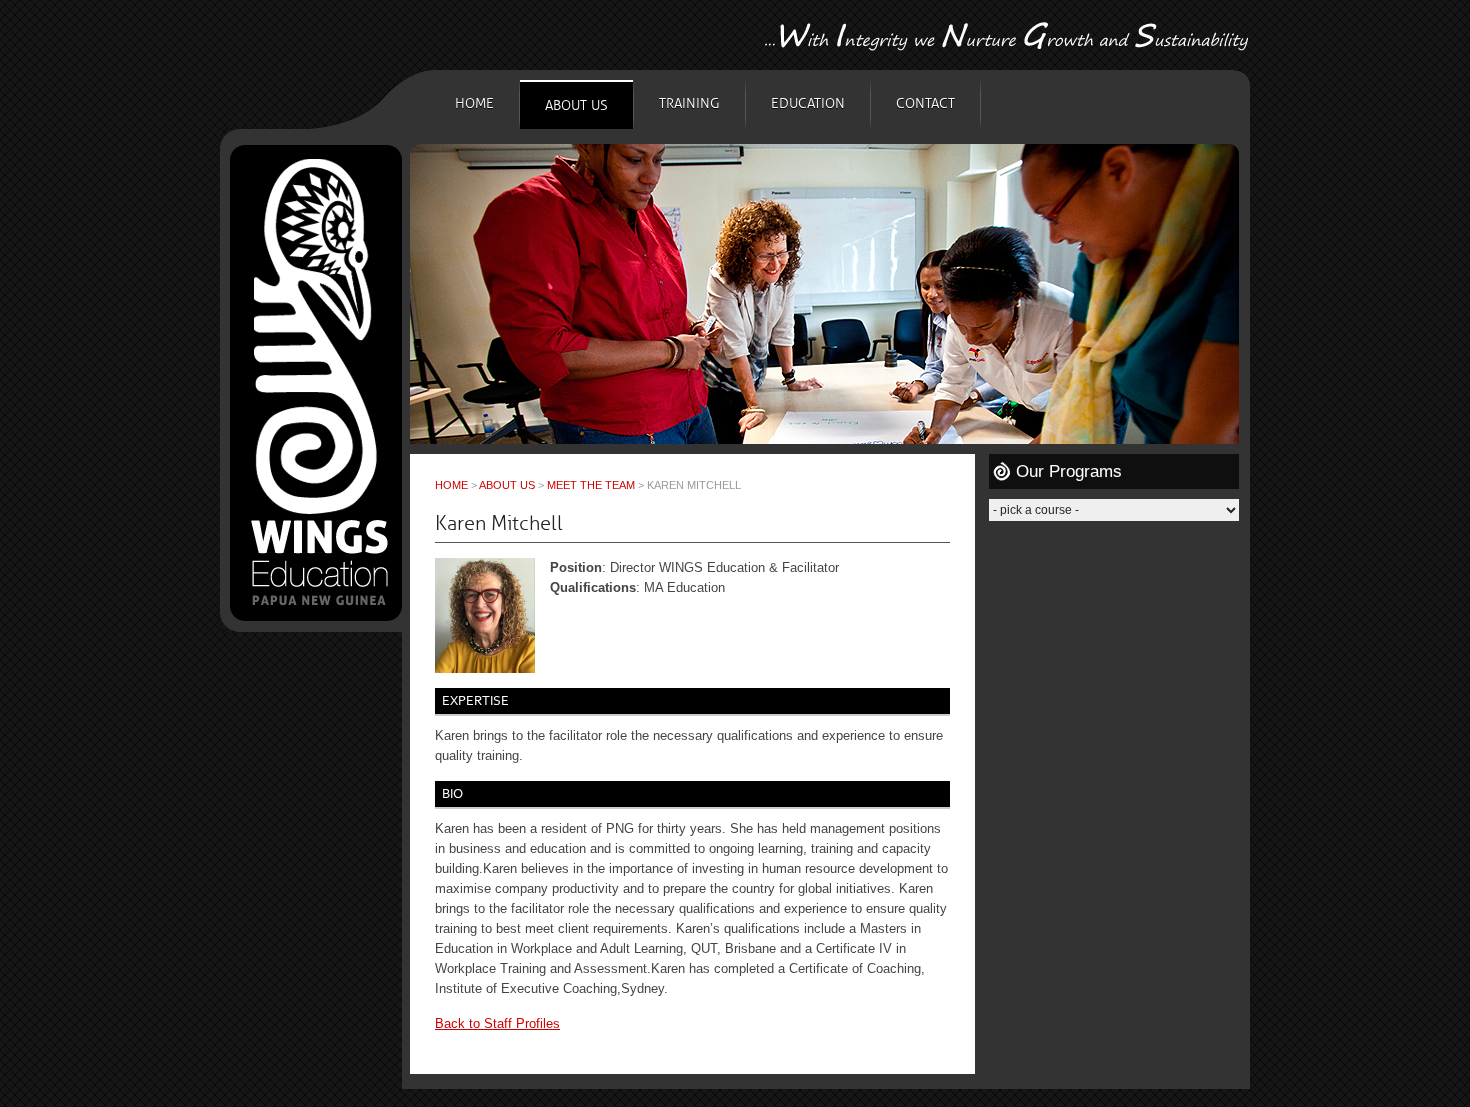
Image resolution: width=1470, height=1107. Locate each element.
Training (689, 103)
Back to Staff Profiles (497, 1023)
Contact (925, 103)
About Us (576, 105)
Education (808, 103)
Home (474, 103)
